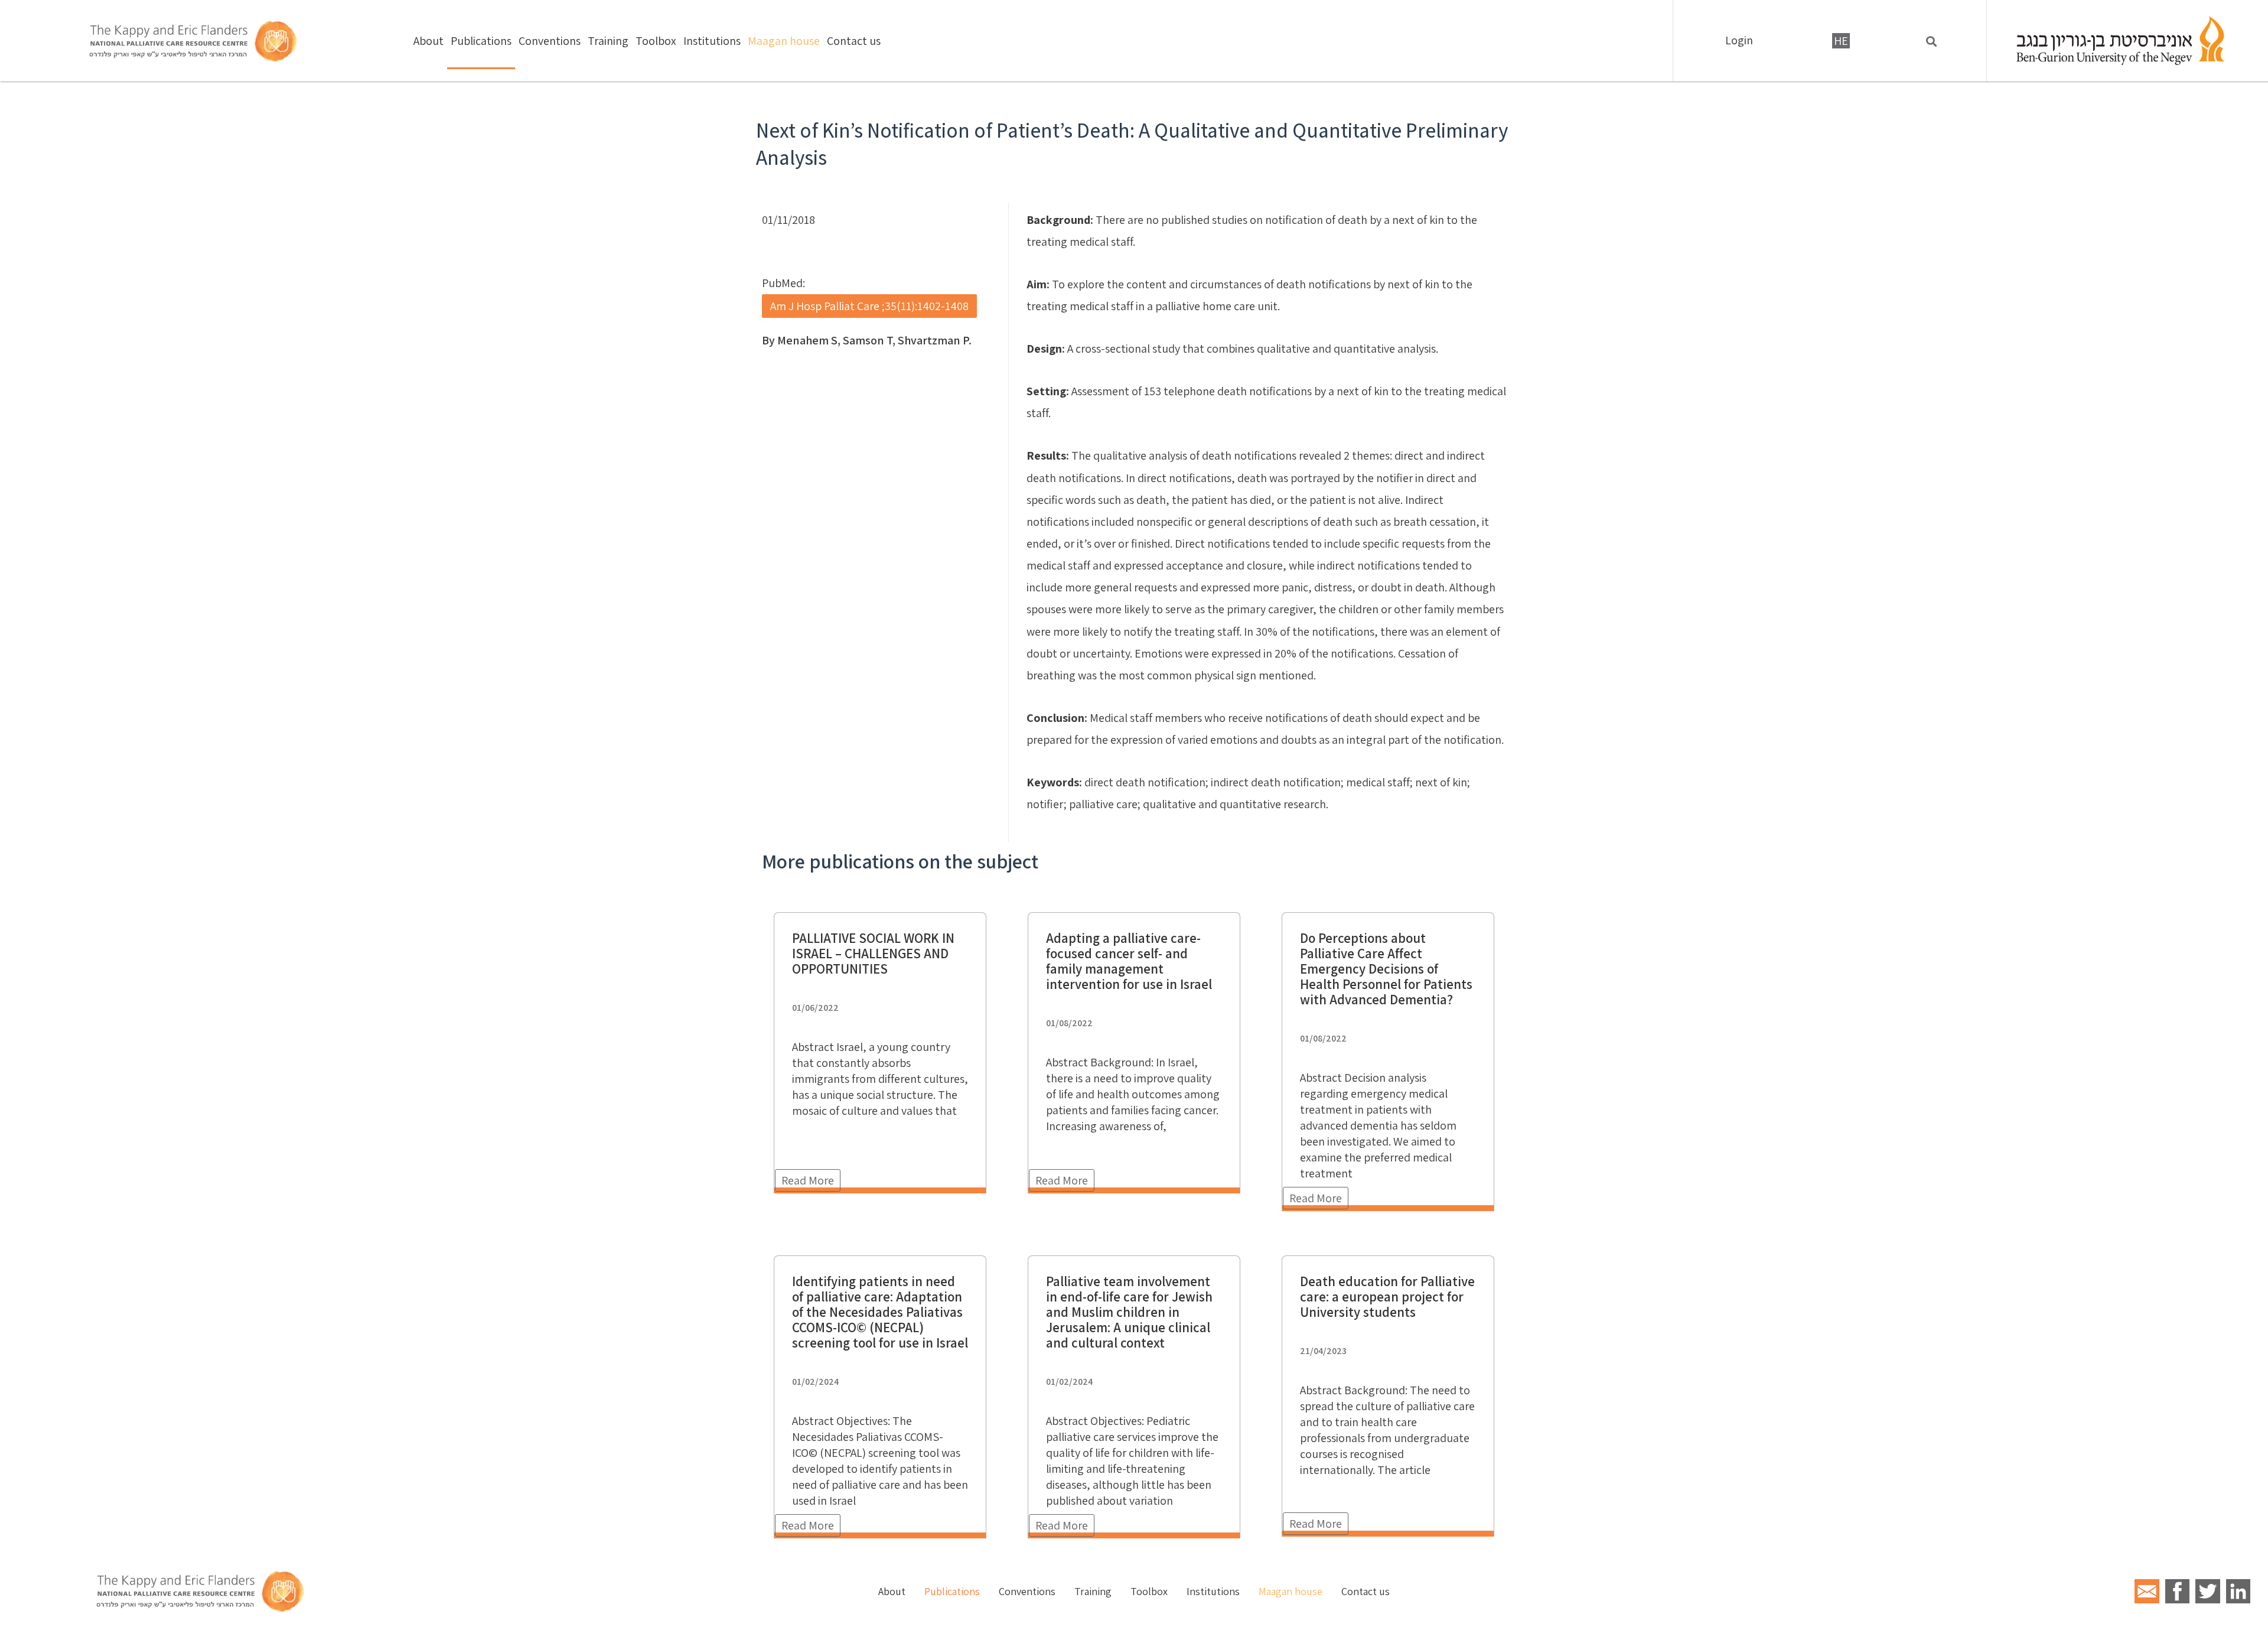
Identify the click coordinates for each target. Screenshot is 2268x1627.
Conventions (550, 41)
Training (608, 41)
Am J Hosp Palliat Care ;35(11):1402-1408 (869, 306)
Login (1739, 40)
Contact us (854, 41)
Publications (481, 41)
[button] (1932, 42)
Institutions (712, 41)
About (428, 41)
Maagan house (784, 41)
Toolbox (656, 41)
